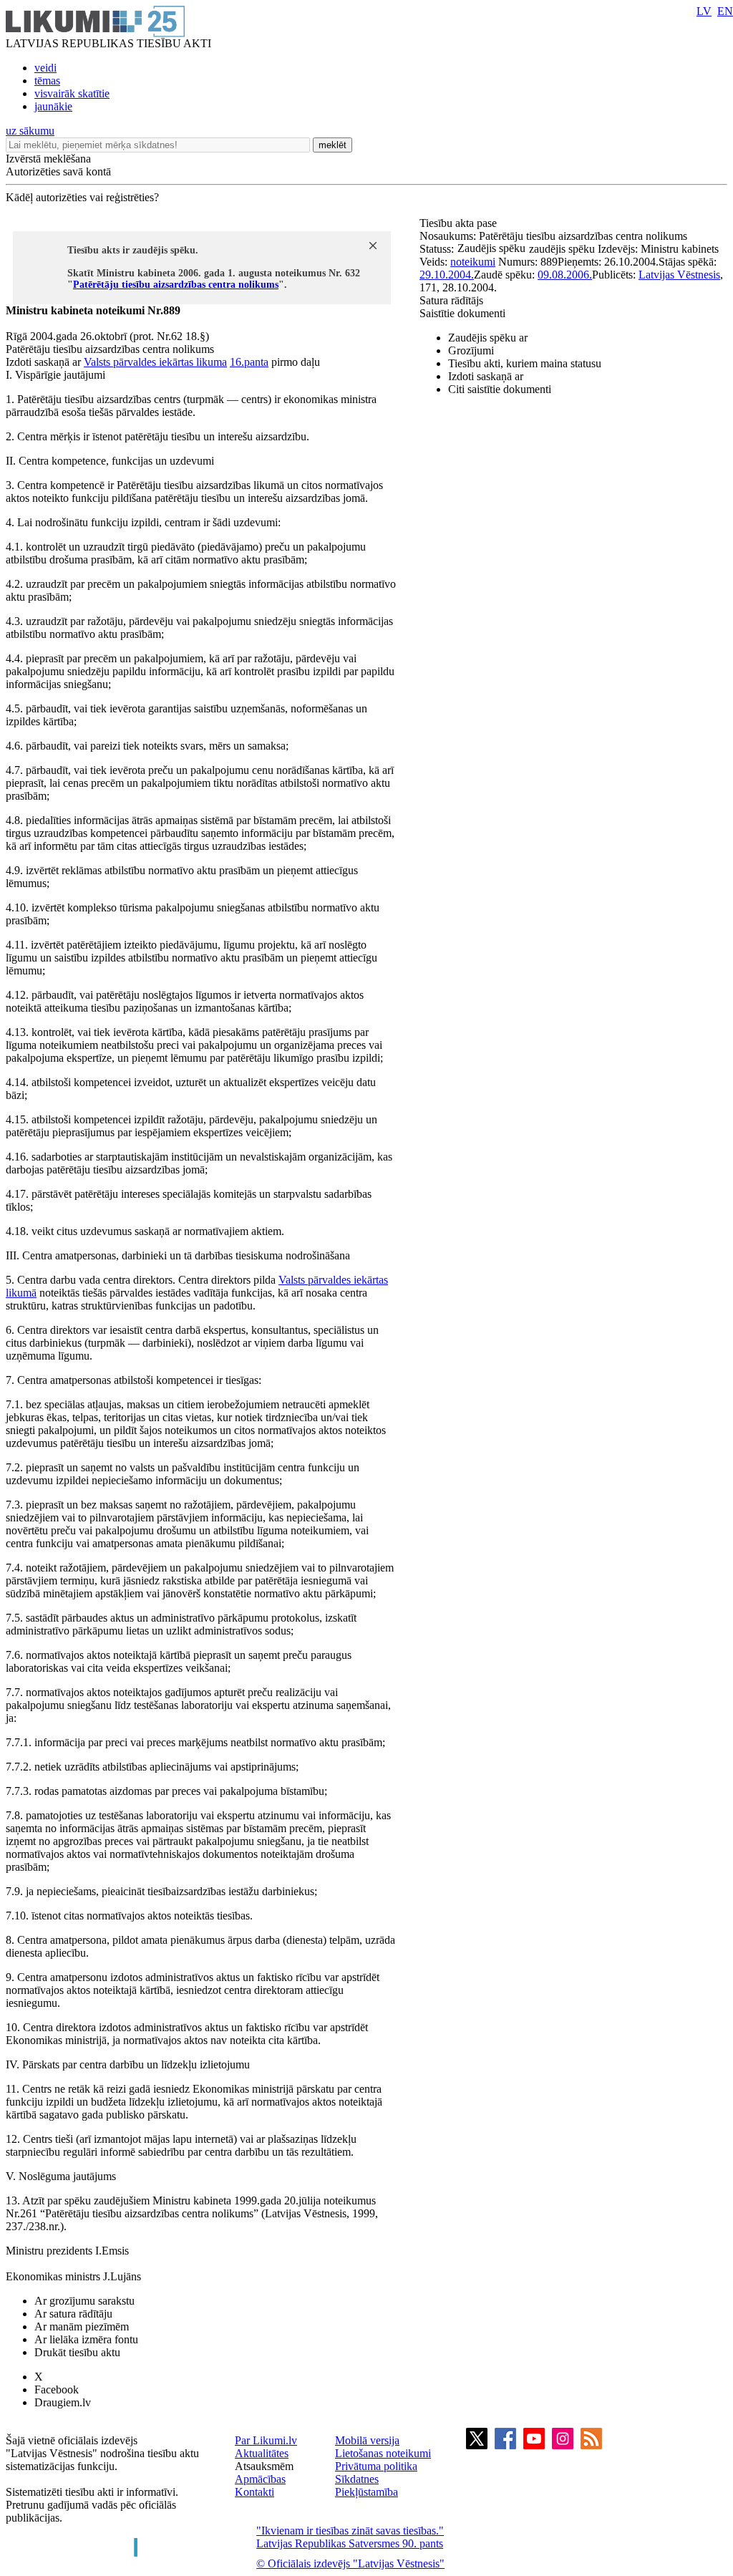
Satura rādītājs (451, 300)
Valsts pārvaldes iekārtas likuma (155, 362)
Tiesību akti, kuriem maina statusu (525, 363)
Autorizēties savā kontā (58, 171)
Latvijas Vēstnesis (679, 275)
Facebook (57, 2389)
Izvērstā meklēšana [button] (48, 159)
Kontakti (254, 2492)
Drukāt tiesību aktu (77, 2352)
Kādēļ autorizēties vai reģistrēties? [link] (82, 197)
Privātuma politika (376, 2466)
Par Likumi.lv (266, 2440)
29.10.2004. (447, 275)
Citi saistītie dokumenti (500, 389)
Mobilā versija (367, 2440)
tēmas (47, 81)
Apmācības (260, 2479)
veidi (45, 68)
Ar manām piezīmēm (82, 2326)
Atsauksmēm (264, 2466)
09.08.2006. (565, 275)
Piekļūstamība (366, 2492)
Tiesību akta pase (460, 223)
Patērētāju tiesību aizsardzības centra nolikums (176, 285)
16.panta (249, 362)
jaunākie (53, 106)
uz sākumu (30, 131)
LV (704, 11)
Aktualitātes (262, 2453)
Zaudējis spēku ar (488, 338)
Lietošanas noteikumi (383, 2453)
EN (725, 11)
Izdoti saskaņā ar (486, 376)
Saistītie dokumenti (462, 313)
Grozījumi (471, 350)
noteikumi (473, 262)
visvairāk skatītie (72, 93)
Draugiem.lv (63, 2402)
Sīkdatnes (357, 2479)
